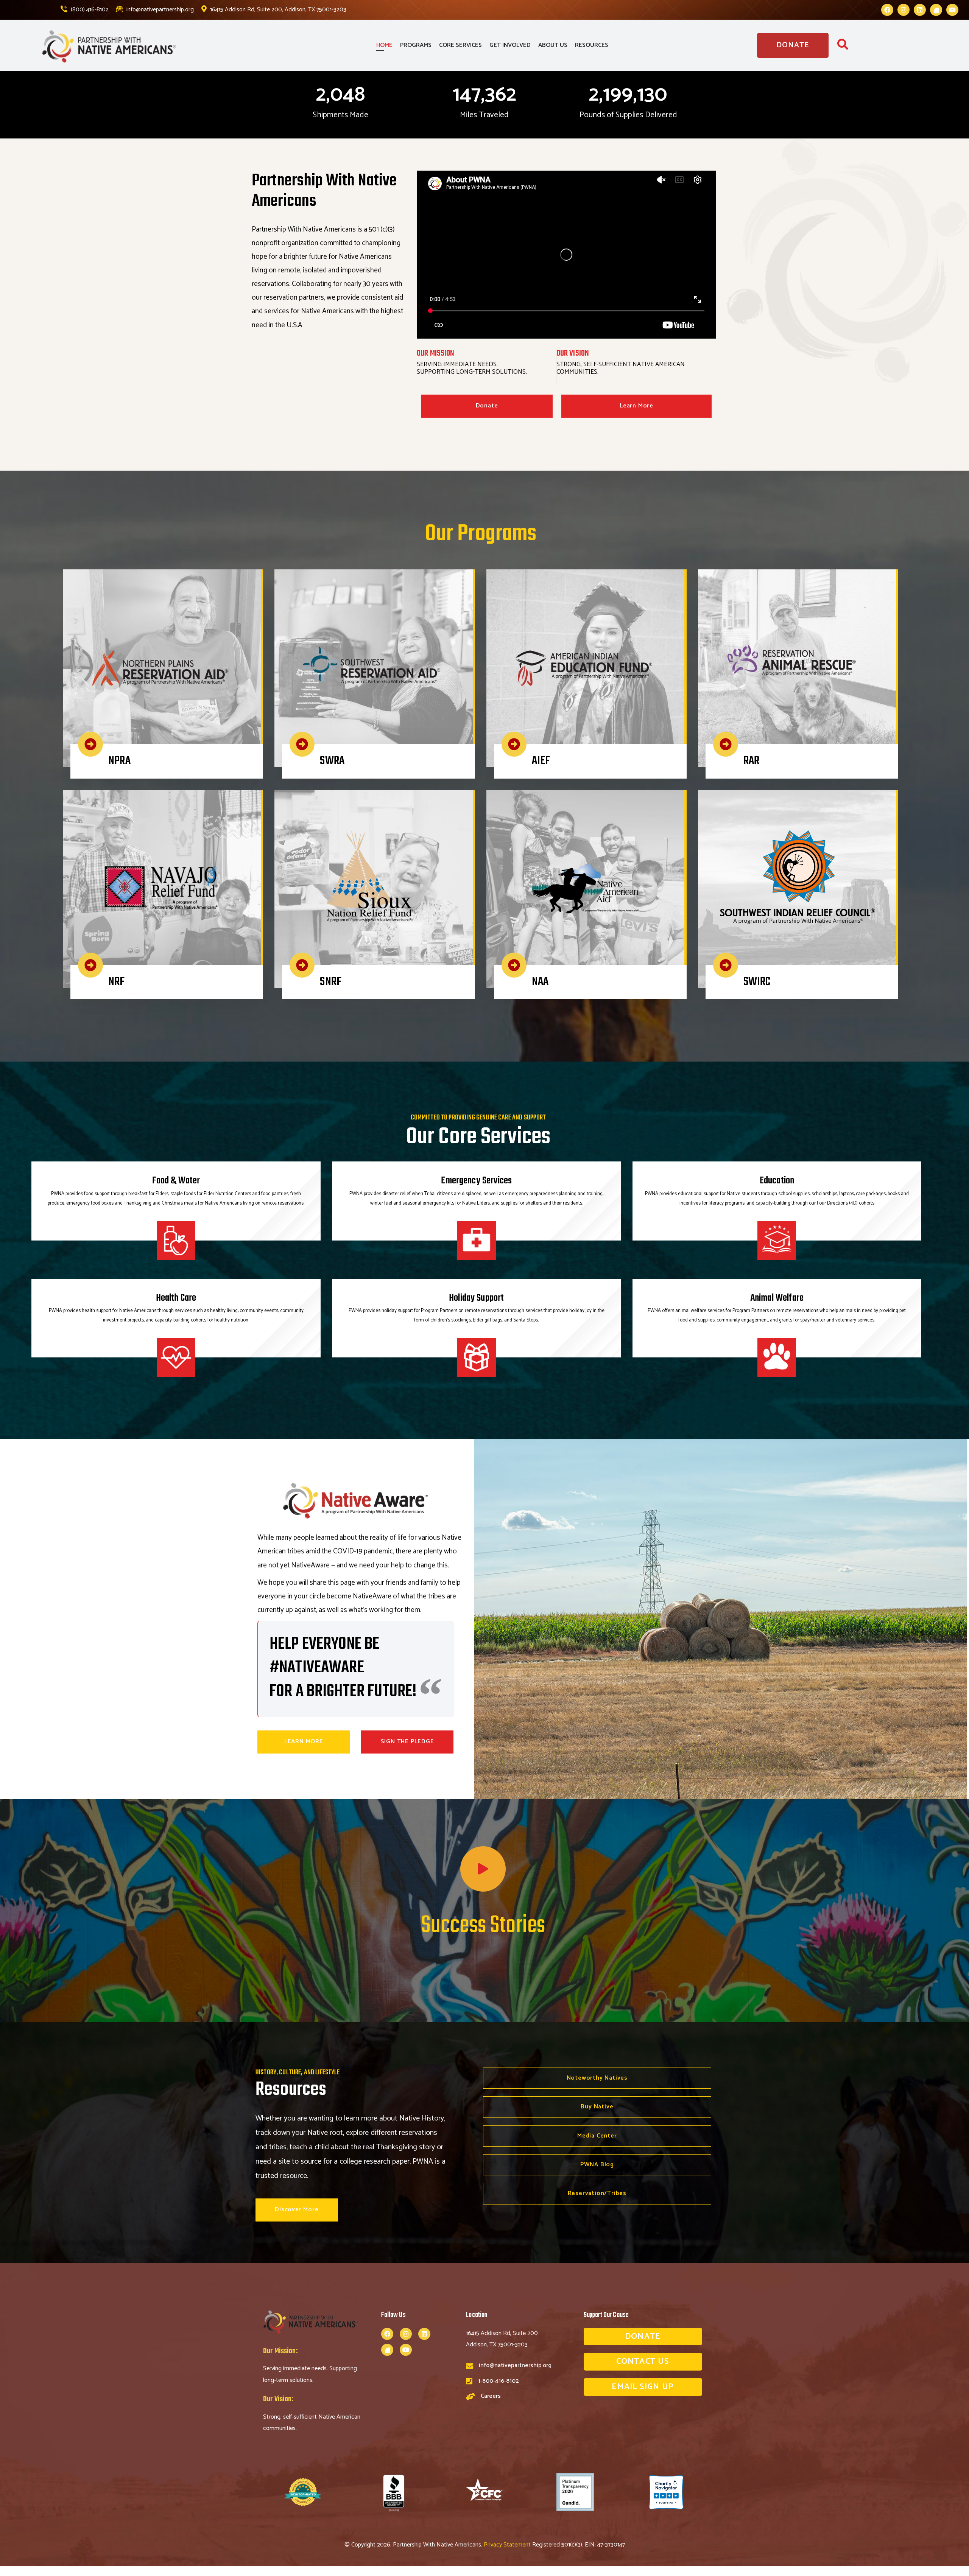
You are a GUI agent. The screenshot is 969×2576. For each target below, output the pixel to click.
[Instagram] (904, 10)
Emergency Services (476, 1181)
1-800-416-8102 (498, 2381)
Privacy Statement (508, 2545)
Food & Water (176, 1181)
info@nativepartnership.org (159, 10)
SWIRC (757, 982)
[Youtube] (952, 10)
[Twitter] (936, 10)
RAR (751, 761)
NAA (540, 982)
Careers (491, 2396)
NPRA (119, 761)
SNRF (331, 982)
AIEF (541, 761)
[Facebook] (887, 10)
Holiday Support (476, 1298)
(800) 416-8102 (89, 10)
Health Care (176, 1298)
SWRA (332, 761)
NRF (116, 982)
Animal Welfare (777, 1298)
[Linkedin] (920, 10)
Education (777, 1181)
